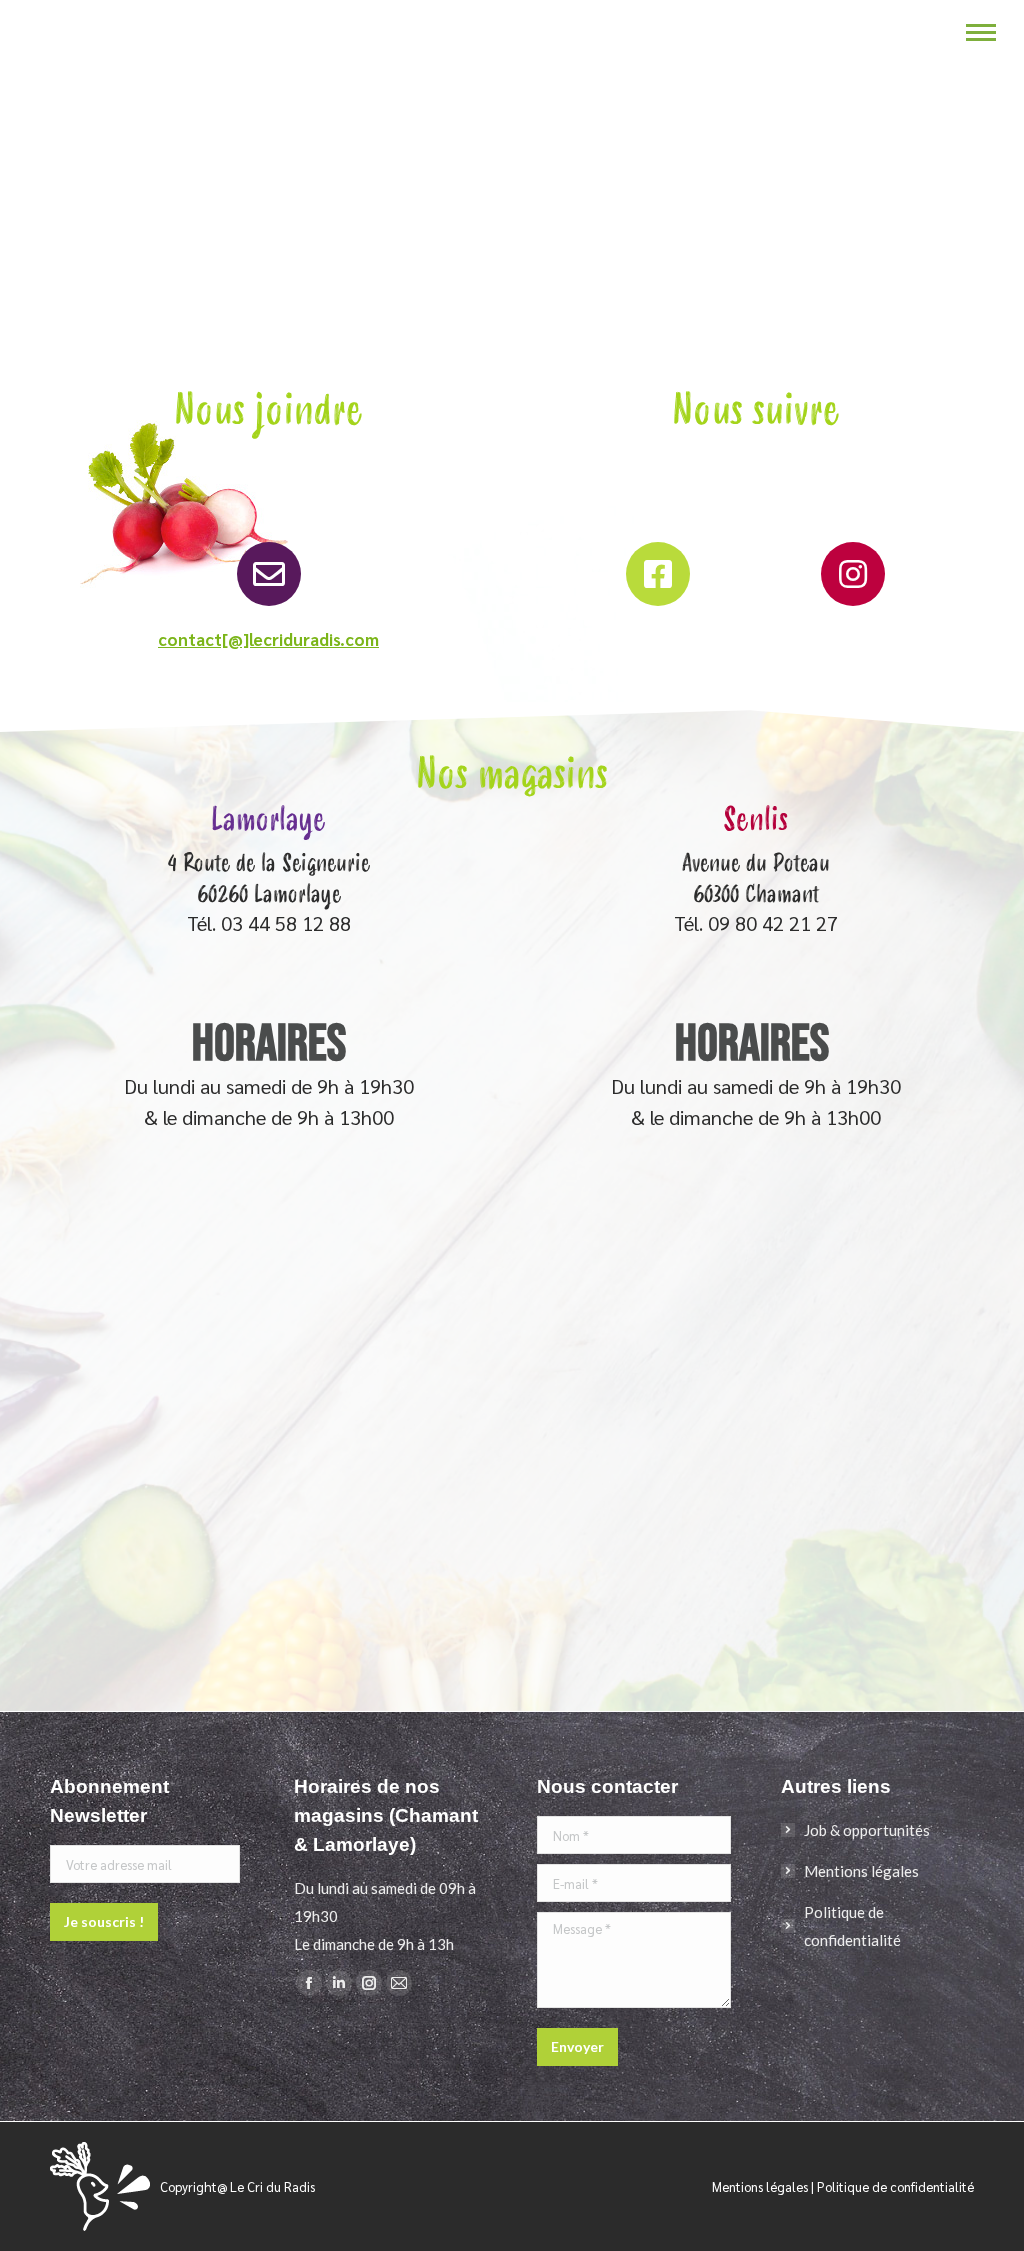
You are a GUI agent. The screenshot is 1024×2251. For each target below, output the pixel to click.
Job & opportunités (867, 1830)
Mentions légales (861, 1871)
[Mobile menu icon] (981, 32)
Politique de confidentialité (852, 1926)
